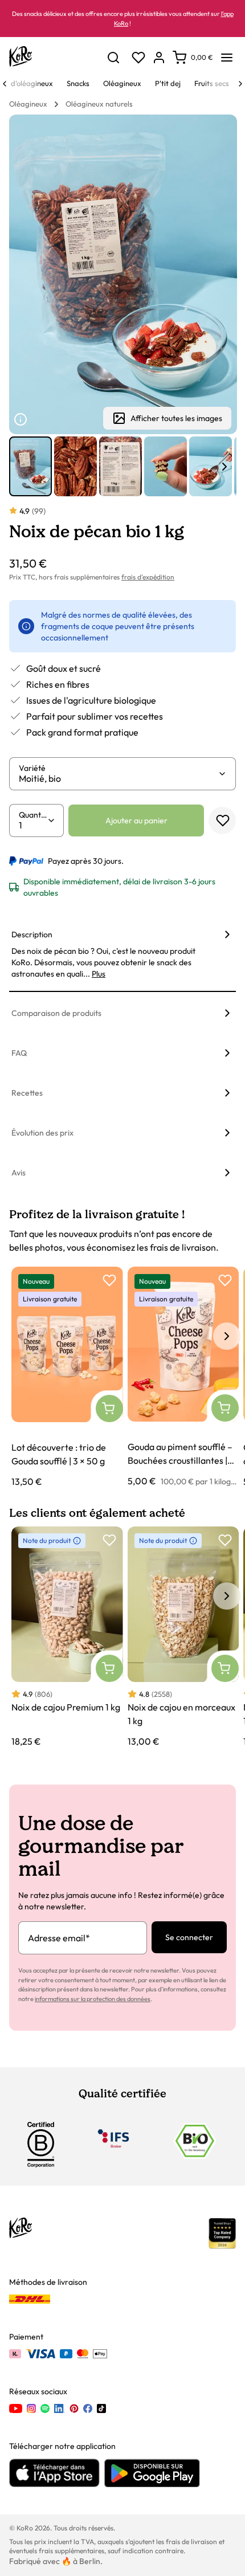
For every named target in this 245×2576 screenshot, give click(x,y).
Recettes (27, 1093)
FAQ (19, 1053)
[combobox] (118, 778)
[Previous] (5, 84)
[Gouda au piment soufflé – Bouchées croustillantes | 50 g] (183, 1377)
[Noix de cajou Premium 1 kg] (67, 1638)
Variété (32, 768)
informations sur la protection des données (93, 1999)
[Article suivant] (224, 467)
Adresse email (59, 1938)
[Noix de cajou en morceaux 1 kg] (183, 1638)
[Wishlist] (138, 58)
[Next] (240, 84)
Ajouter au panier (136, 820)
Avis (19, 1173)
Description (32, 934)
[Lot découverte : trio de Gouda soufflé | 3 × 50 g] (67, 1377)
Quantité (33, 815)
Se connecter (189, 1937)
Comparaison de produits (56, 1013)
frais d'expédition (148, 577)
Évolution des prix (42, 1133)
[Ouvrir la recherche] (113, 58)
